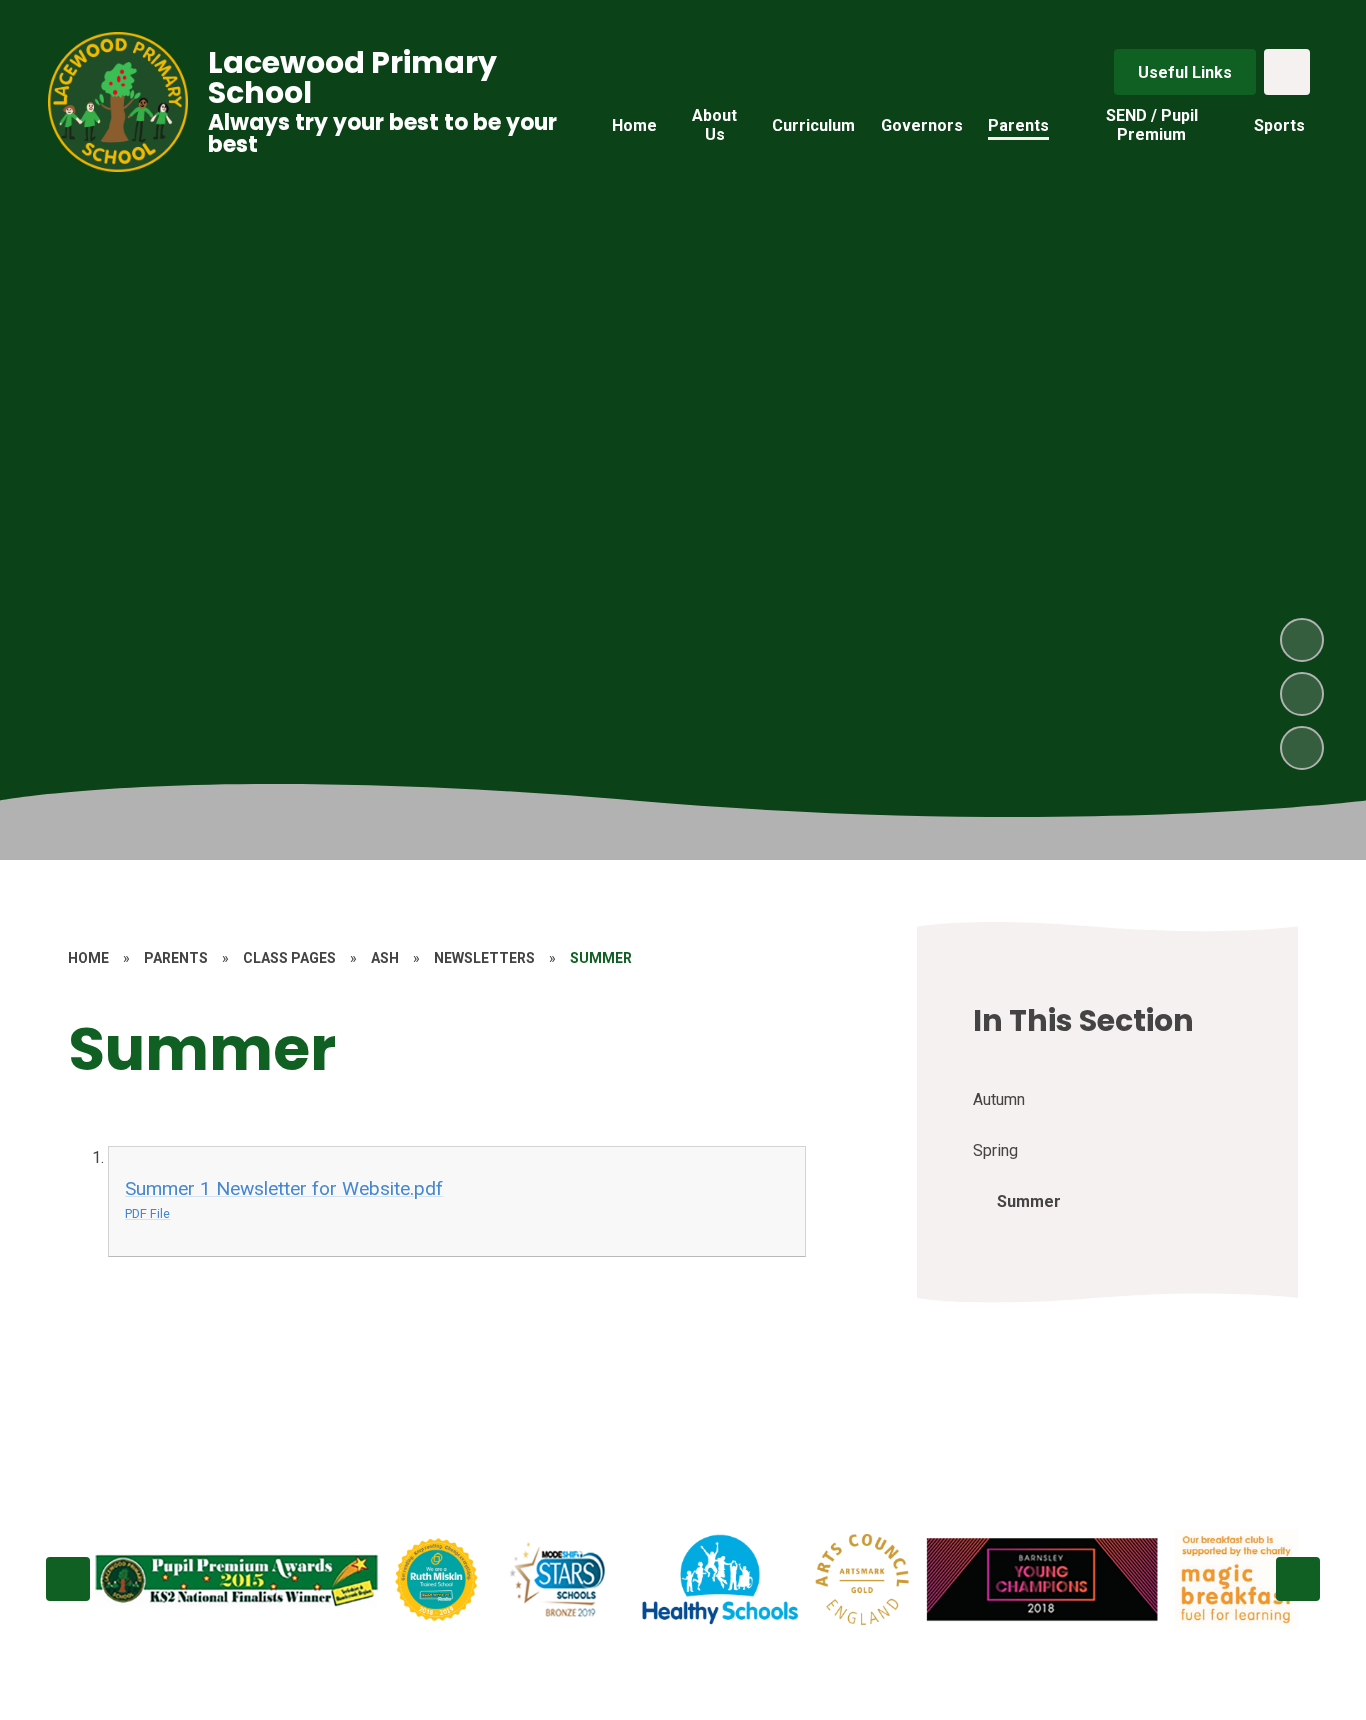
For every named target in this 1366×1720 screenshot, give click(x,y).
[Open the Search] (1287, 72)
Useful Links (1185, 72)
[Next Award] (1298, 1579)
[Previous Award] (68, 1579)
